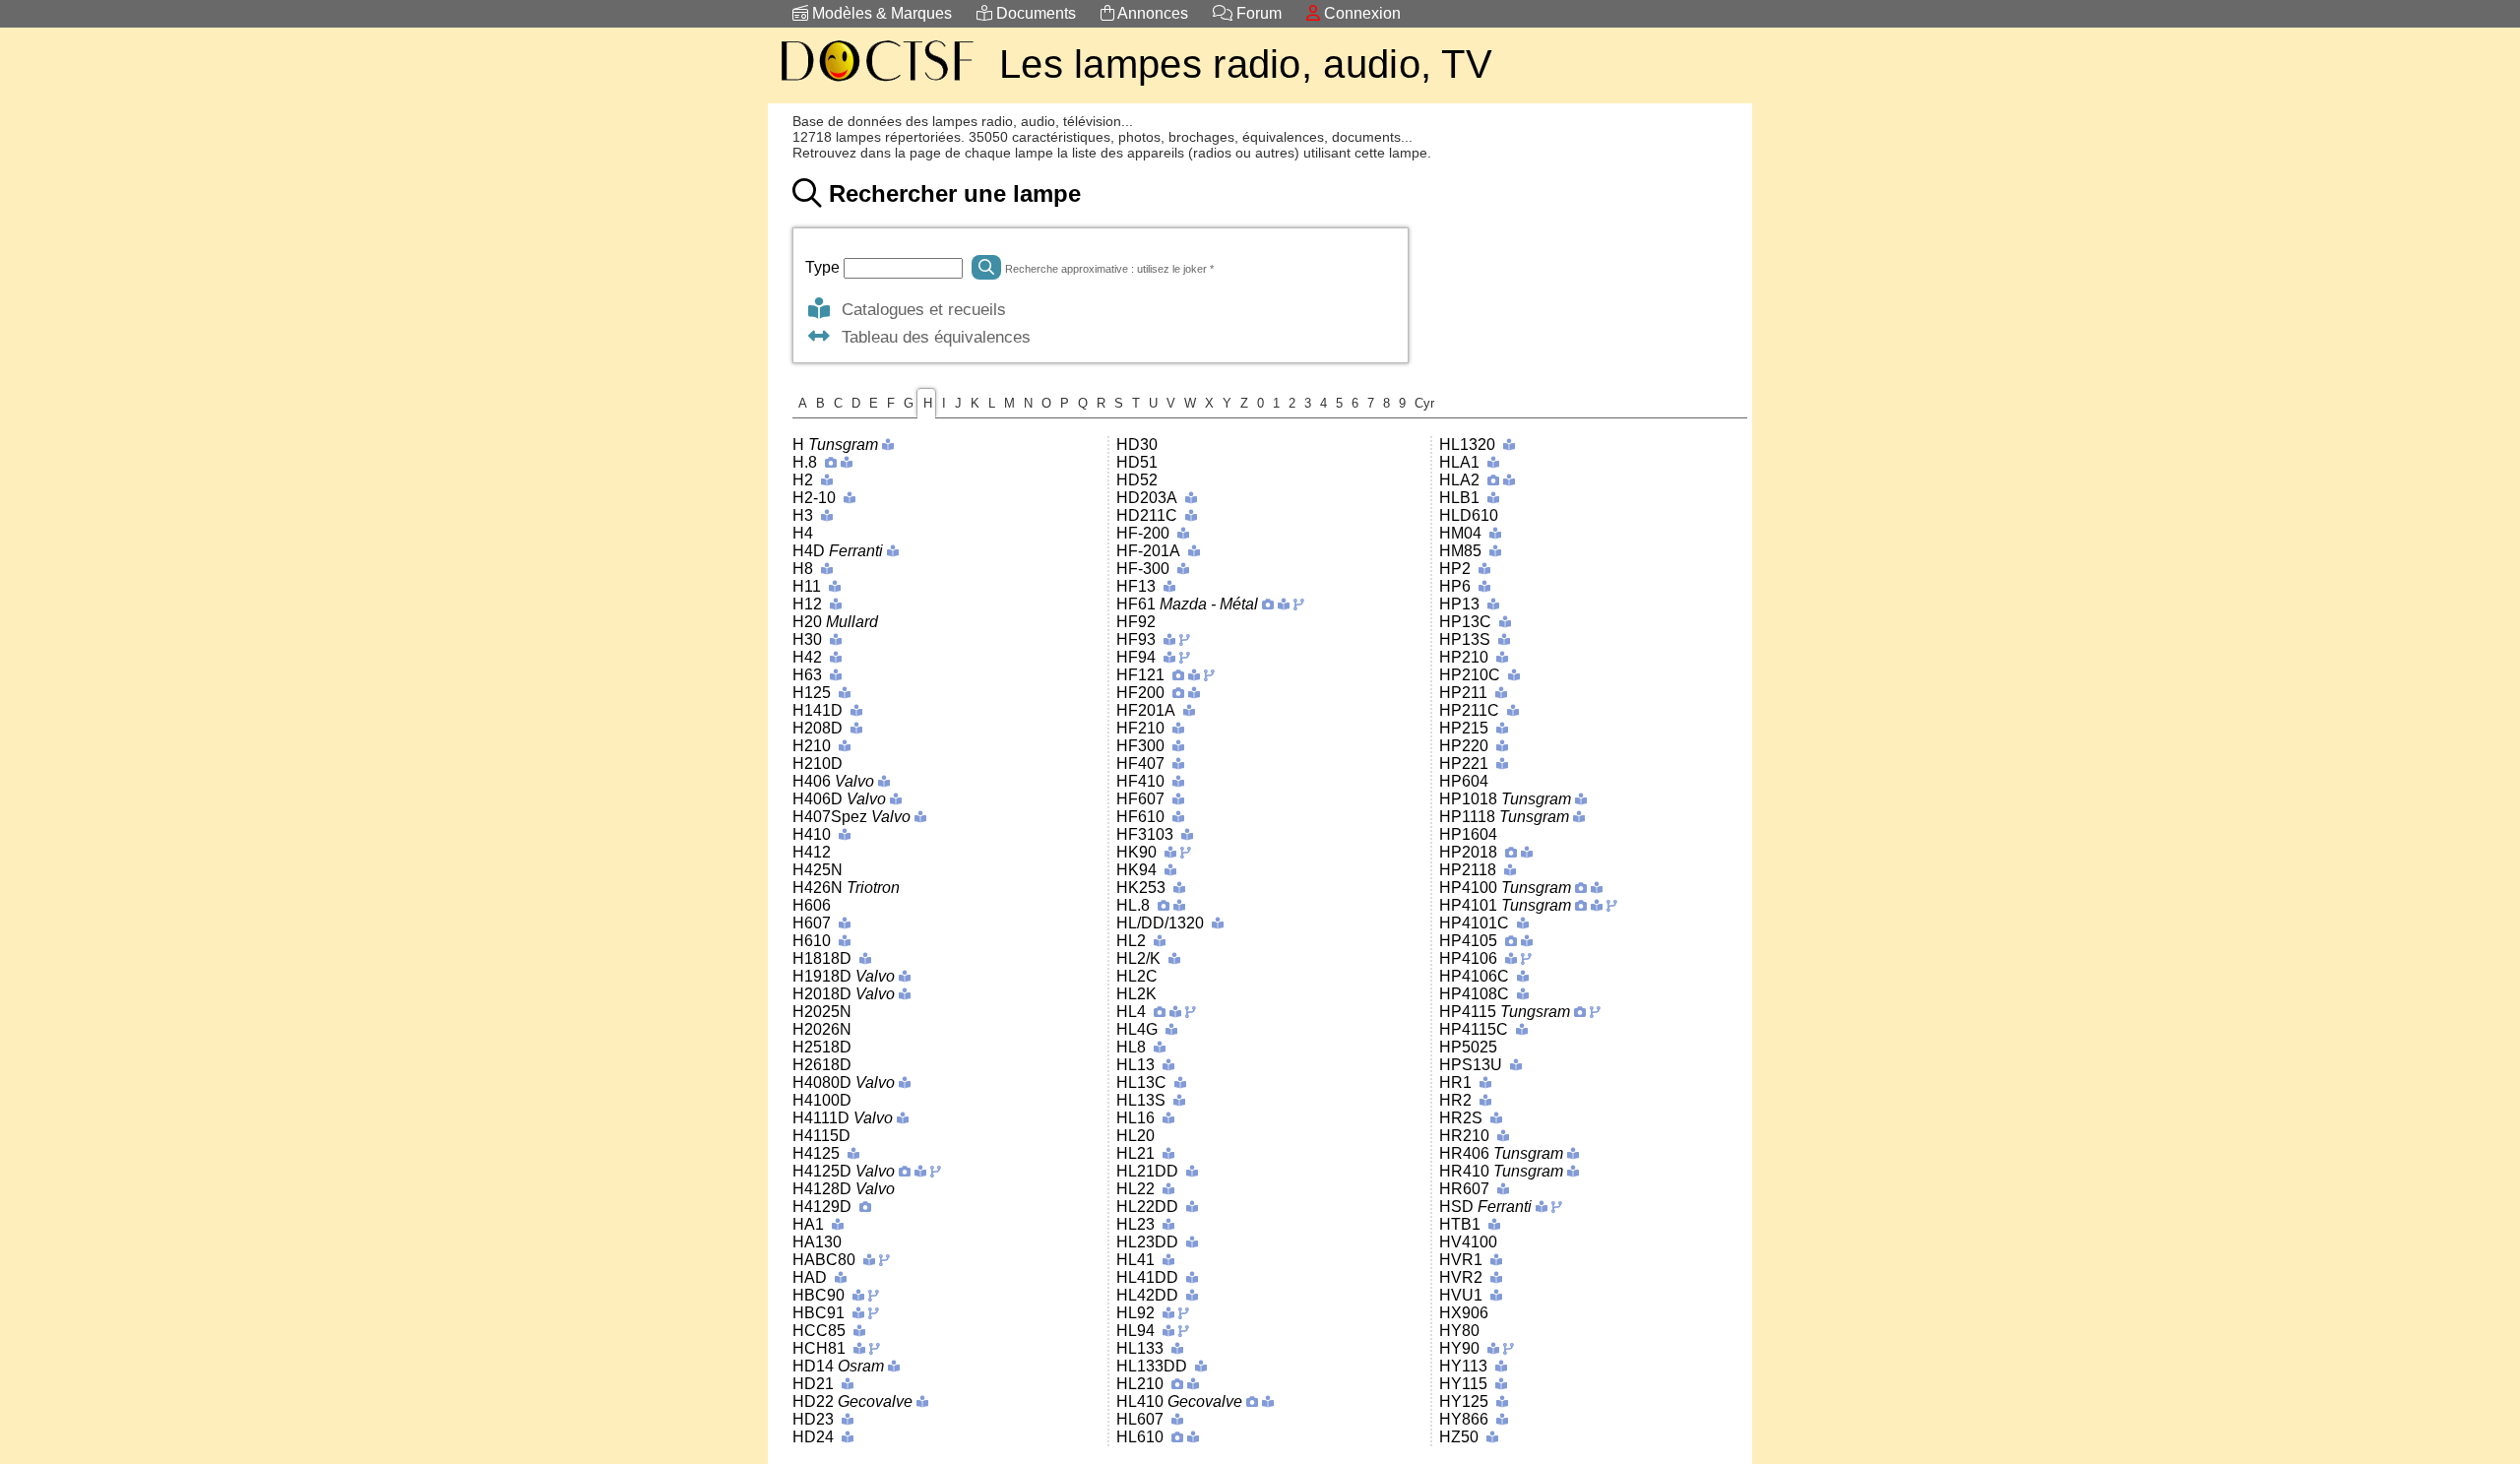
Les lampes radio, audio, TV (1246, 64)
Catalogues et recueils (919, 309)
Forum (1257, 13)
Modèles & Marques (880, 13)
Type (824, 267)
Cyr (1424, 403)
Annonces (1151, 13)
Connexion (1360, 13)
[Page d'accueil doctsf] (876, 84)
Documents (1034, 13)
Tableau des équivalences (931, 337)
